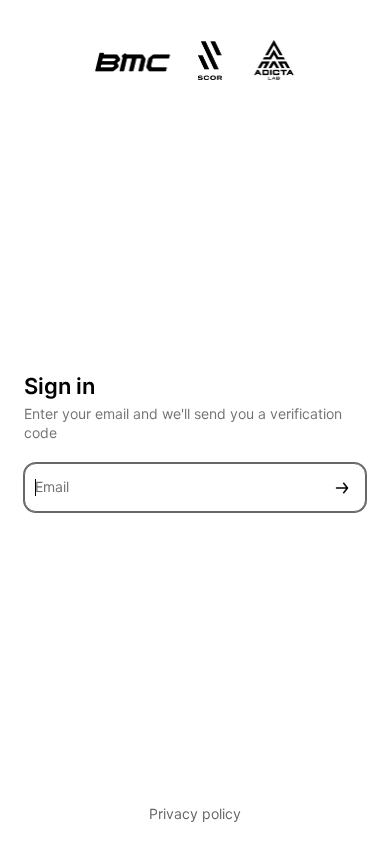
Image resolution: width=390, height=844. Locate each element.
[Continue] (342, 487)
